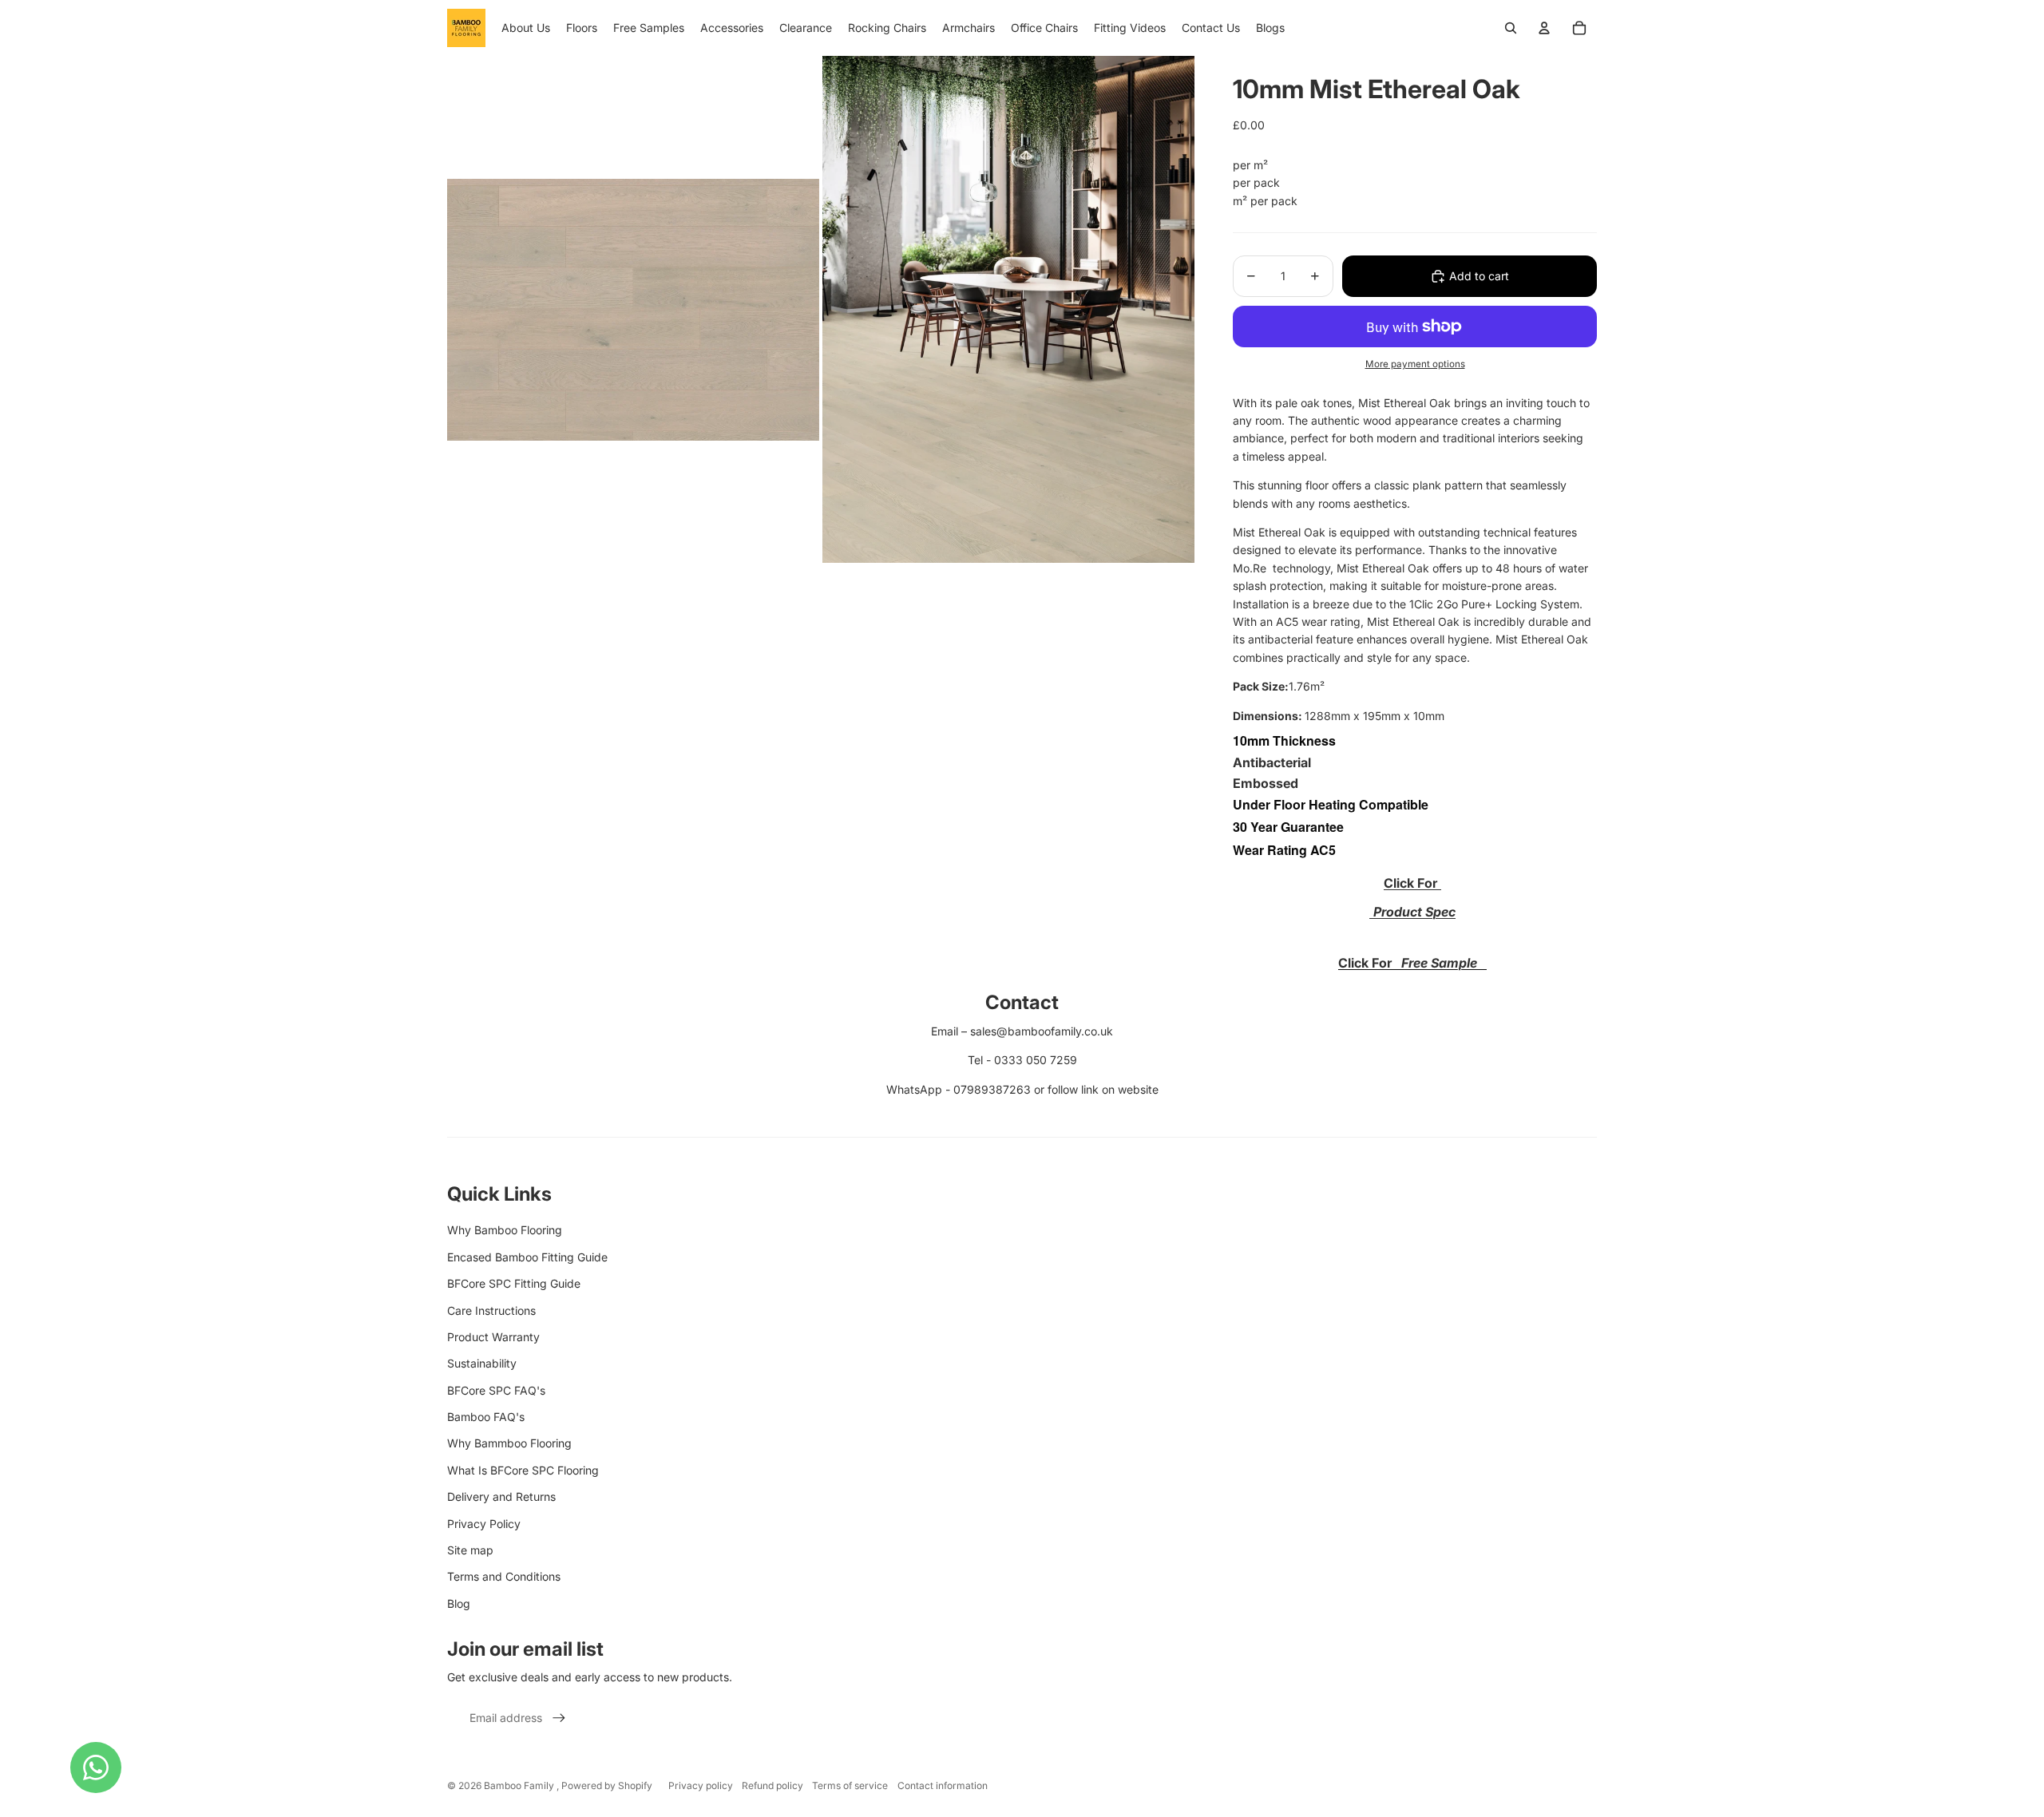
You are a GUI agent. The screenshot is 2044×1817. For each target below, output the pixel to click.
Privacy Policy (484, 1524)
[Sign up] (559, 1718)
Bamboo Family (520, 1785)
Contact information (943, 1785)
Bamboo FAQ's (486, 1417)
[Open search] (1511, 28)
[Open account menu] (1544, 28)
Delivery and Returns (501, 1496)
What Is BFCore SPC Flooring (523, 1470)
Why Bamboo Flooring (505, 1230)
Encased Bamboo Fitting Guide (527, 1257)
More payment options (1415, 364)
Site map (470, 1550)
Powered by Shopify (607, 1785)
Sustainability (482, 1363)
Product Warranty (493, 1337)
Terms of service (850, 1785)
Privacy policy (701, 1785)
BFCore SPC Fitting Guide (514, 1283)
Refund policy (772, 1785)
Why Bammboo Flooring (509, 1443)
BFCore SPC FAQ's (496, 1390)
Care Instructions (491, 1310)
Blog (459, 1603)
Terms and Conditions (504, 1576)
